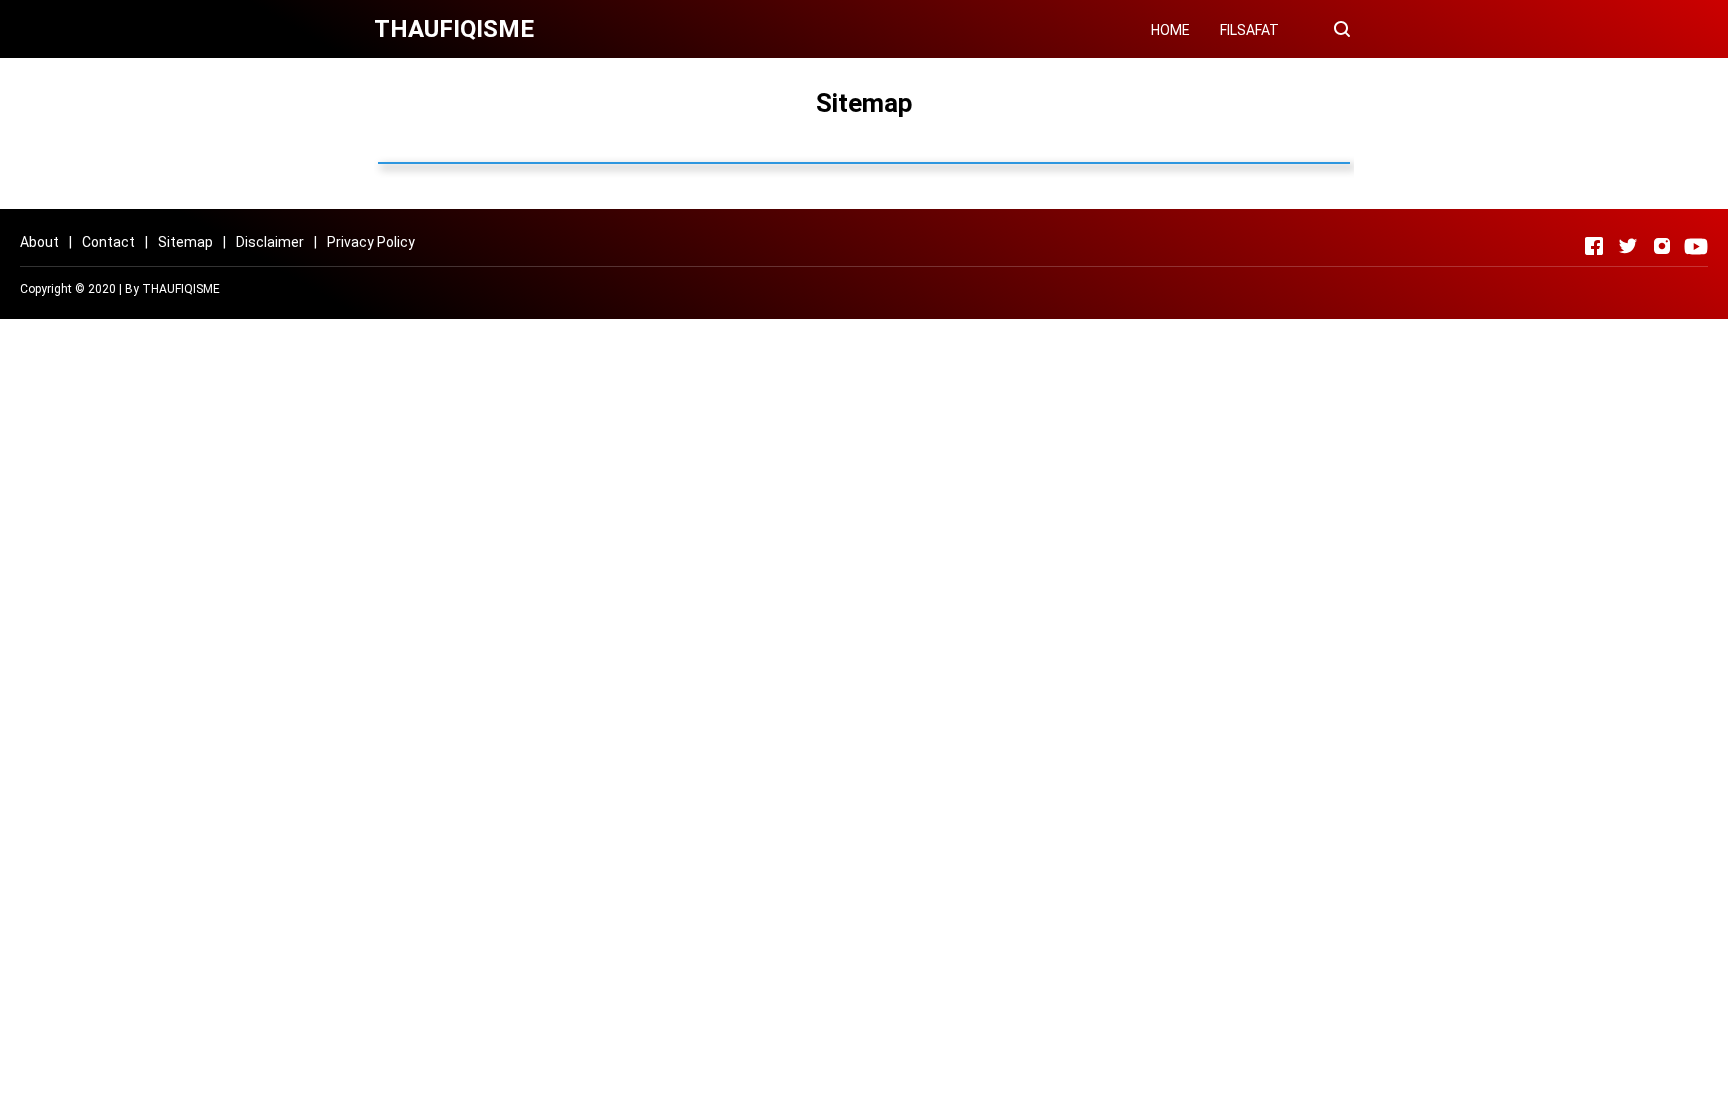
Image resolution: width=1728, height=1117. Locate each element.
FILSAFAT (1249, 30)
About (39, 242)
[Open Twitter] (1628, 246)
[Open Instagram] (1662, 246)
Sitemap (185, 242)
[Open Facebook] (1594, 246)
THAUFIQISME (181, 289)
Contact (108, 242)
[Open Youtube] (1696, 246)
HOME (1170, 30)
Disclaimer (270, 242)
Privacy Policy (371, 242)
